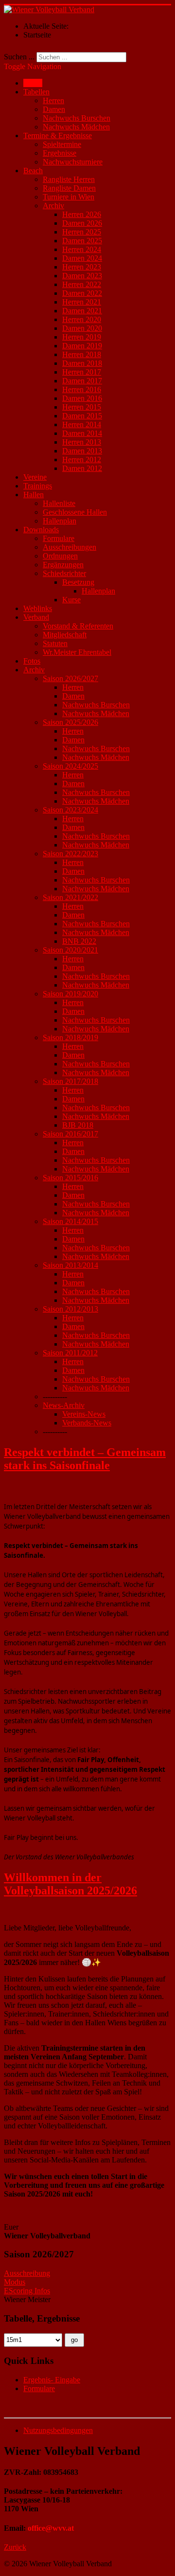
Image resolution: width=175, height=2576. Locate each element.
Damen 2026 (82, 223)
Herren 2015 (82, 407)
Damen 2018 (82, 363)
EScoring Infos (27, 2291)
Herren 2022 (82, 284)
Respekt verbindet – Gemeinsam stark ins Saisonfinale (85, 1459)
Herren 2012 (82, 459)
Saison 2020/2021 (70, 950)
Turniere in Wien (69, 197)
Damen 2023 (82, 276)
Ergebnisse (60, 153)
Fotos (32, 661)
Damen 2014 (82, 433)
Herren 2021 (82, 302)
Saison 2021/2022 (70, 897)
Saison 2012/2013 (70, 1309)
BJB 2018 (78, 1125)
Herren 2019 (82, 337)
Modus (15, 2282)
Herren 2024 (82, 249)
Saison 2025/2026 (70, 722)
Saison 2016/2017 (70, 1134)
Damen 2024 (82, 258)
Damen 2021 (82, 311)
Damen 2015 (82, 416)
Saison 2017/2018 (70, 1081)
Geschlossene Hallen (75, 512)
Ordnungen (60, 556)
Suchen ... (19, 57)
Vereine (35, 477)
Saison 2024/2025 (70, 766)
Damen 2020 (82, 328)
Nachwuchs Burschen (77, 118)
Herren (53, 100)
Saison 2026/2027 (70, 678)
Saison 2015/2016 (70, 1178)
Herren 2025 (82, 232)
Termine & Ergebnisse (58, 135)
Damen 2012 (82, 468)
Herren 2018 (82, 354)
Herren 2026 (82, 214)
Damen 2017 (82, 381)
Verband (36, 617)
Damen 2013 (82, 451)
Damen (54, 109)
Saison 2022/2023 (70, 854)
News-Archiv (64, 1405)
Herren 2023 (82, 267)
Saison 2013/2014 (70, 1265)
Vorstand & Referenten (78, 626)
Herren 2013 (82, 442)
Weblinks (38, 608)
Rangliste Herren (69, 179)
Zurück (15, 2547)
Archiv (53, 206)
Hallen (34, 495)
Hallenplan (60, 521)
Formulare (59, 538)
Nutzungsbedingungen (58, 2430)
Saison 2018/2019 (70, 1037)
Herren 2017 (82, 372)
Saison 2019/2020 (70, 994)
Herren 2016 (82, 389)
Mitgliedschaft (65, 635)
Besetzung (78, 582)
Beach (33, 171)
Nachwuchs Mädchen (76, 127)
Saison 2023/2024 (70, 810)
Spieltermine (62, 144)
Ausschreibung (27, 2273)
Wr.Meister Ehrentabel (77, 652)
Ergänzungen (63, 565)
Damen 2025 (82, 241)
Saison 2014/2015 (70, 1221)
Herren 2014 (82, 424)
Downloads (41, 530)
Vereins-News (84, 1414)
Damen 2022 (82, 293)
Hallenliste (59, 503)
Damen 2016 (82, 398)
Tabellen (36, 92)
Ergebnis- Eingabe (52, 2380)
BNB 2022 (79, 941)
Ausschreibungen (70, 547)
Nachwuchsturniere (73, 162)
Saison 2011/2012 (70, 1353)
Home (33, 83)
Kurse (71, 600)
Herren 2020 (82, 319)
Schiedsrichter (64, 573)
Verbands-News (87, 1423)
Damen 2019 (82, 346)
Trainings (38, 486)
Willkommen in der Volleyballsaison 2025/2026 (70, 1884)
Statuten (55, 643)
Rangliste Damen (69, 188)
